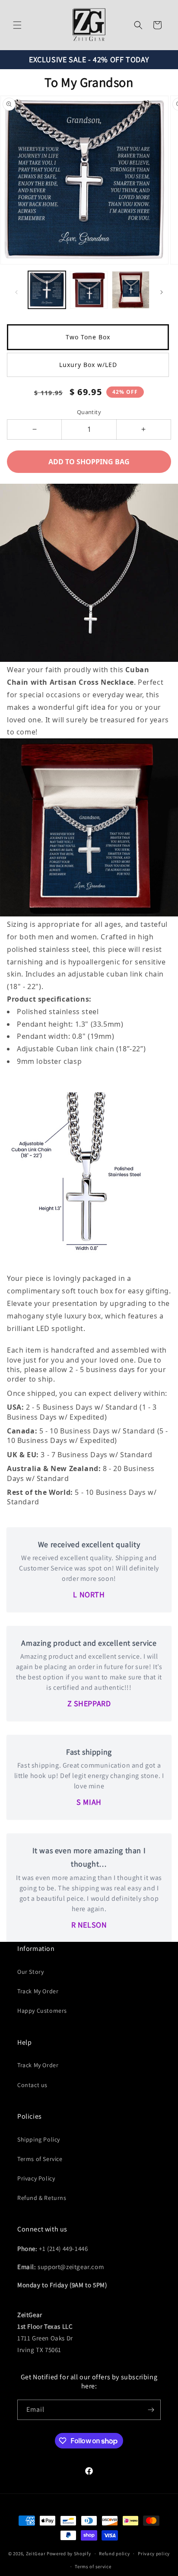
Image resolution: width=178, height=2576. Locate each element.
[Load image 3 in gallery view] (131, 290)
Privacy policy (154, 2554)
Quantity (89, 412)
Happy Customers (42, 2011)
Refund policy (114, 2554)
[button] (17, 25)
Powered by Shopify (69, 2554)
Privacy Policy (36, 2178)
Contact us (32, 2085)
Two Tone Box (88, 337)
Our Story (30, 1972)
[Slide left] (16, 292)
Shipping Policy (39, 2139)
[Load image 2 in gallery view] (89, 290)
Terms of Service (40, 2159)
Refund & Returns (42, 2198)
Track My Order (38, 1991)
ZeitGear (36, 2554)
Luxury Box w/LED (88, 365)
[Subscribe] (151, 2410)
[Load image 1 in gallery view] (47, 290)
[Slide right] (162, 292)
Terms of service (93, 2566)
